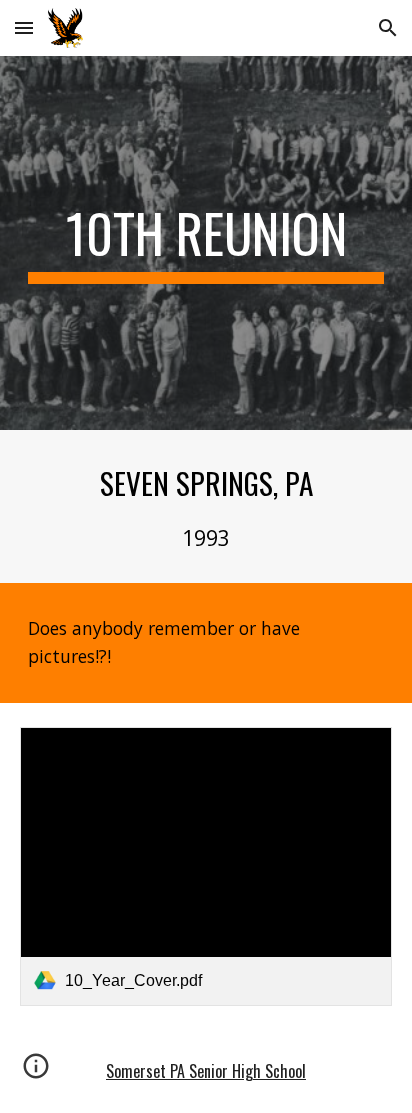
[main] (206, 243)
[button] (24, 27)
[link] (206, 866)
